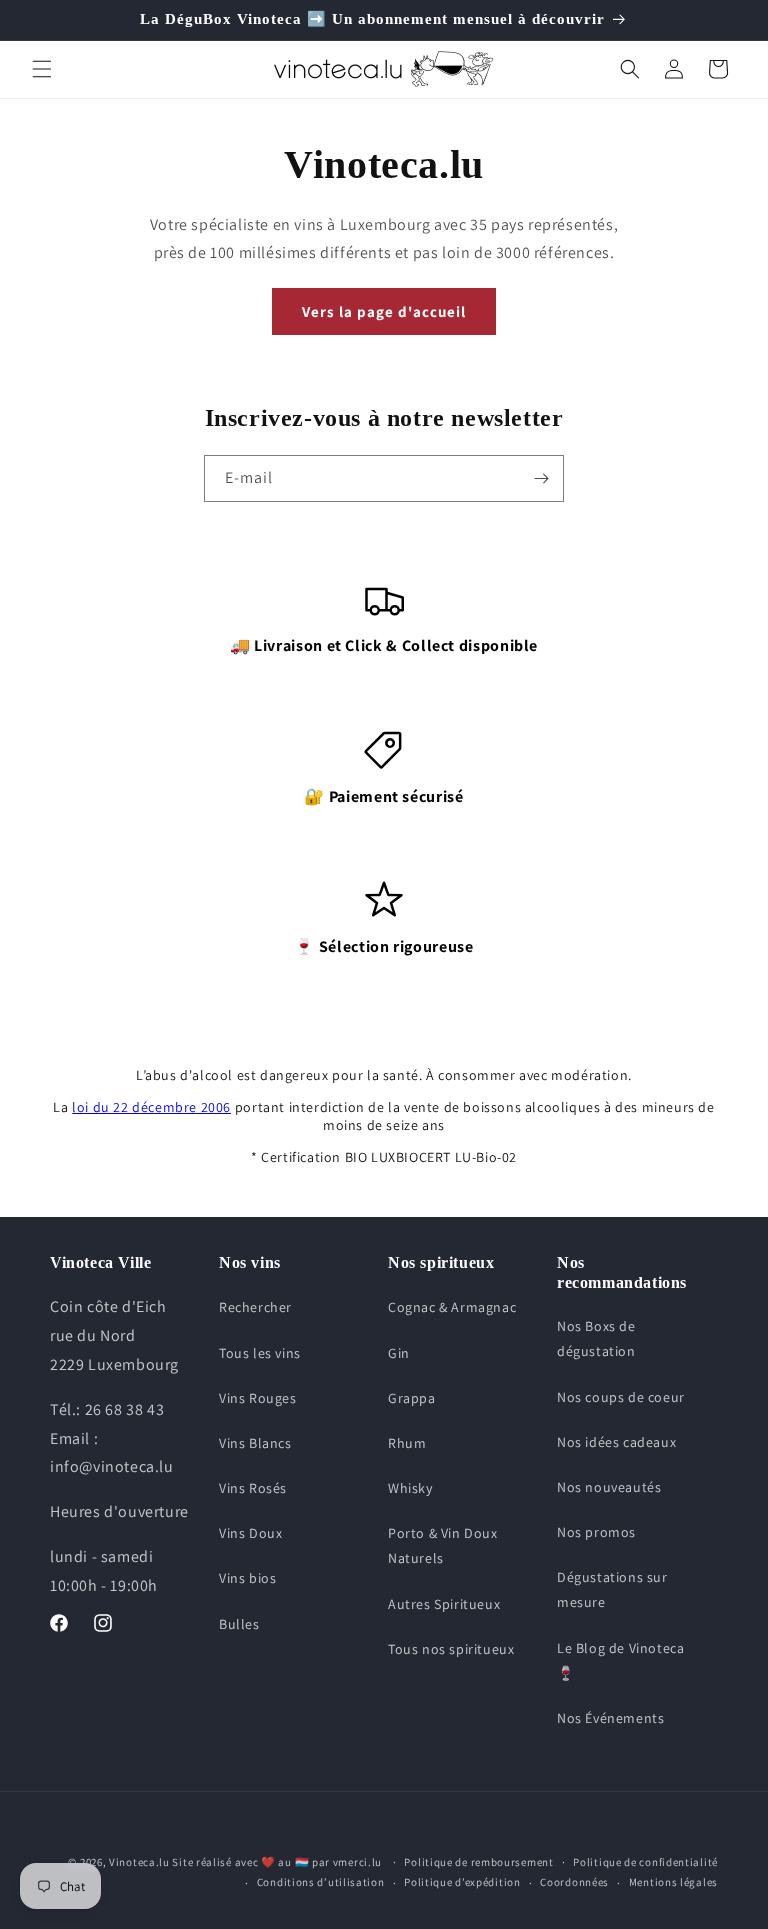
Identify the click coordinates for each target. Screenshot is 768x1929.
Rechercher (255, 1307)
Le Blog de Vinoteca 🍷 (620, 1660)
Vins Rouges (258, 1398)
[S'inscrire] (541, 478)
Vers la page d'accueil (384, 311)
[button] (42, 69)
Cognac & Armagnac (452, 1307)
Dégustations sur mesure (612, 1589)
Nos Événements (610, 1718)
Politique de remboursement (478, 1862)
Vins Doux (250, 1533)
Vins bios (247, 1578)
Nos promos (596, 1532)
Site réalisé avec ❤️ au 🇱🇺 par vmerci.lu (277, 1862)
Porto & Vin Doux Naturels (443, 1545)
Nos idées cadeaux (616, 1442)
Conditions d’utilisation (321, 1882)
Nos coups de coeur (621, 1397)
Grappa (412, 1398)
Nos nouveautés (609, 1487)
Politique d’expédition (462, 1882)
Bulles (239, 1624)
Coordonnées (574, 1882)
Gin (399, 1353)
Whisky (410, 1488)
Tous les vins (260, 1353)
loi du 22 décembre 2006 (151, 1107)
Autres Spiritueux (444, 1604)
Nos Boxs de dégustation (596, 1338)
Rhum (407, 1443)
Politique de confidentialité (645, 1862)
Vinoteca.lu (139, 1862)
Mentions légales (673, 1882)
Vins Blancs (255, 1443)
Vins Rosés (253, 1488)
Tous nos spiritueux (451, 1649)
